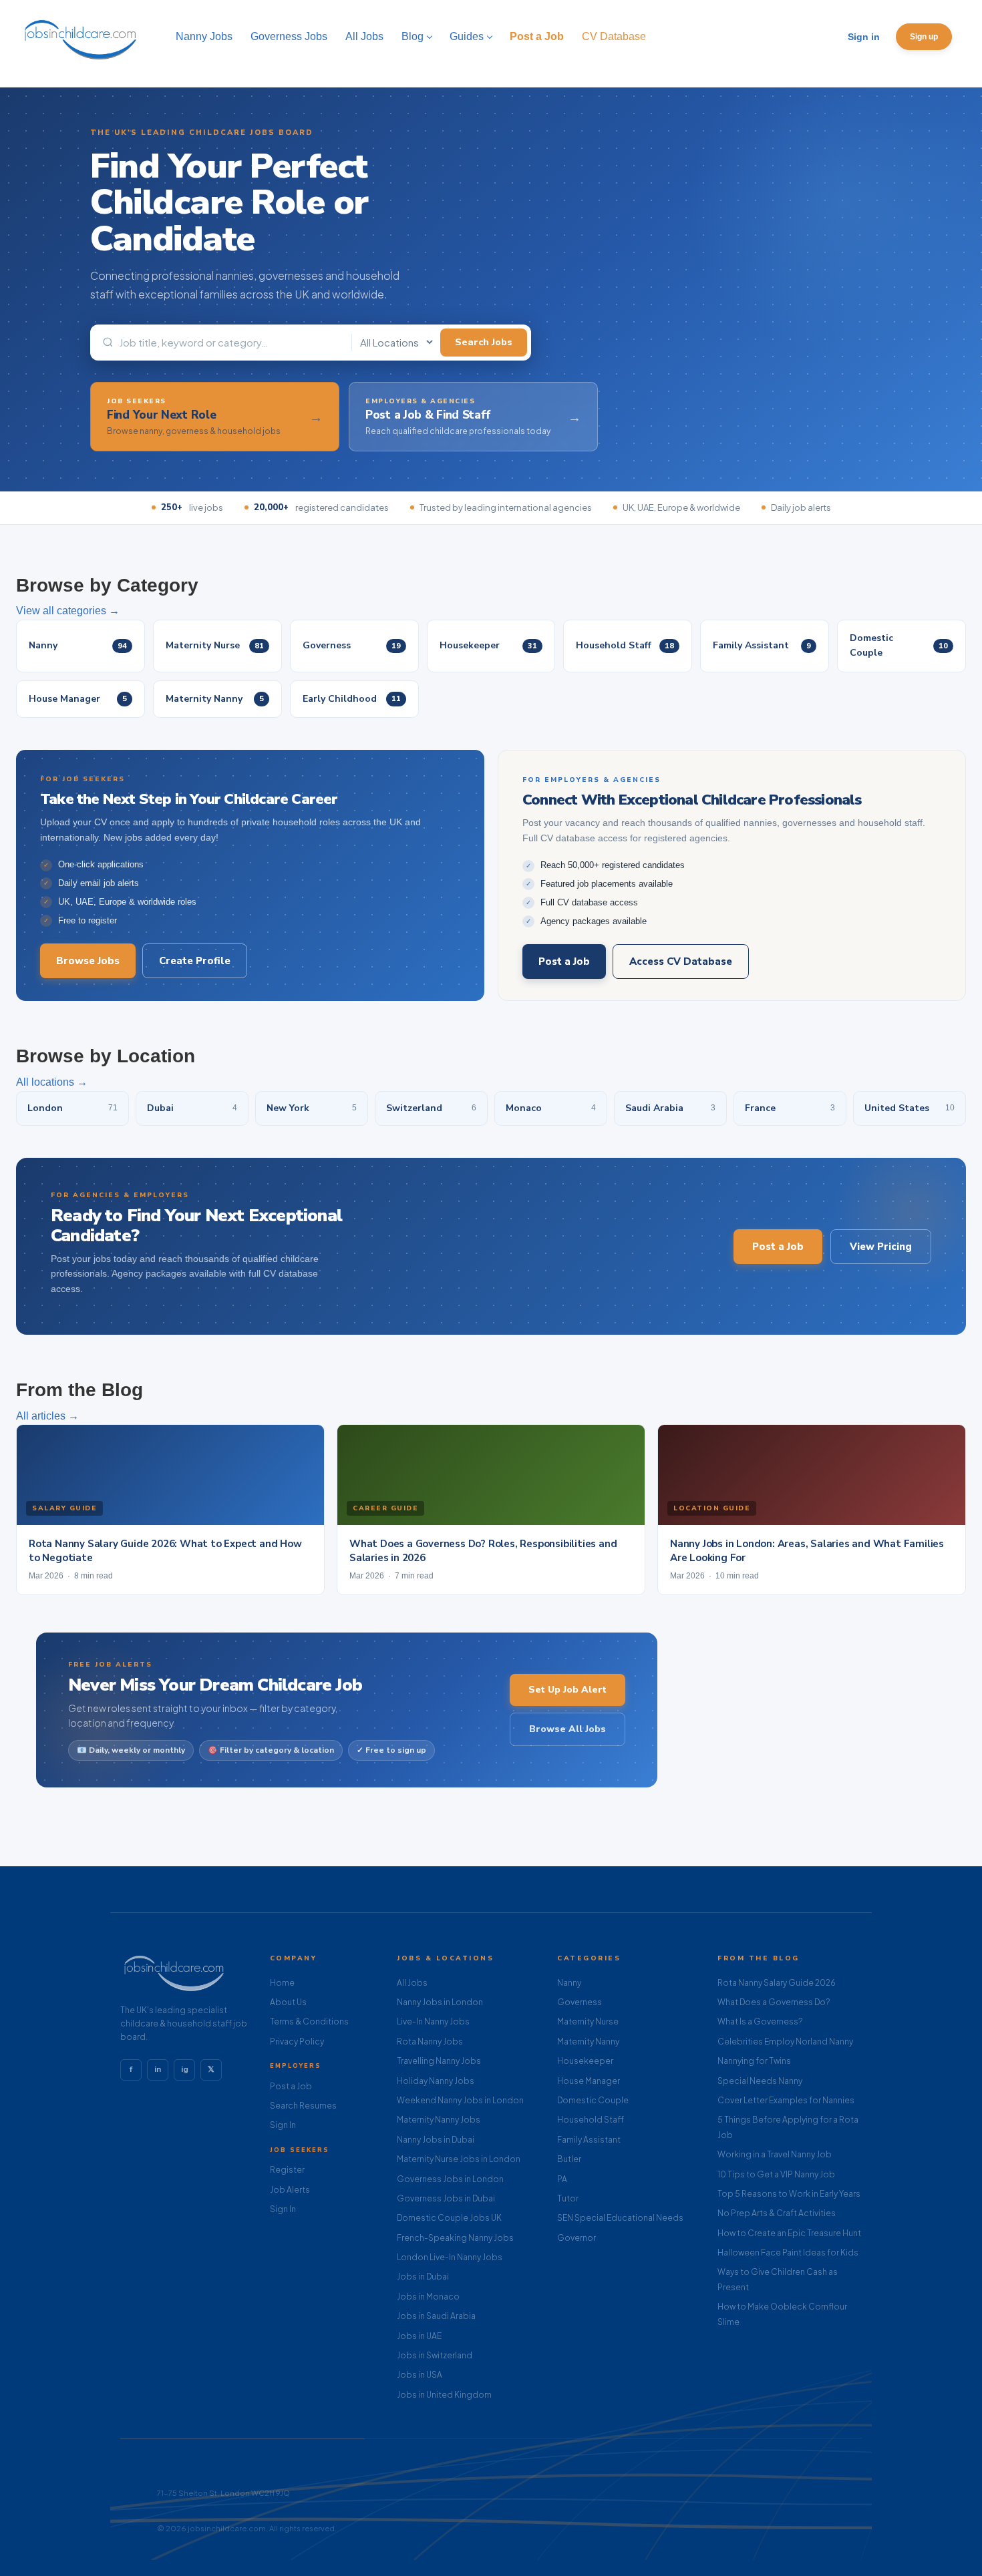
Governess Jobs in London (450, 2179)
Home (282, 1983)
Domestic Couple (593, 2100)
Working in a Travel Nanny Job (775, 2154)
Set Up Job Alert (567, 1690)
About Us (288, 2002)
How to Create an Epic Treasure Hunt (789, 2233)
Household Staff (591, 2120)
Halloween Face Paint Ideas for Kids (788, 2252)
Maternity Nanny (588, 2042)
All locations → (52, 1082)
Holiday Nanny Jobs (436, 2081)
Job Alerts (290, 2190)
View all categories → (68, 611)
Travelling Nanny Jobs (439, 2061)
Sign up (924, 37)
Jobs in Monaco (428, 2297)
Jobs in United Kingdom (444, 2395)
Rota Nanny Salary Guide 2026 (777, 1983)
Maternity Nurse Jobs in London (459, 2159)
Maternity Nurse (588, 2021)
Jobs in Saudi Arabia (436, 2316)
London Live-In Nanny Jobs (450, 2257)
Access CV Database (681, 961)
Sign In (283, 2125)
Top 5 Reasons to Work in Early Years (789, 2194)
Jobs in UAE (419, 2336)
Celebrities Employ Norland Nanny (785, 2042)
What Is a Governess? (760, 2021)
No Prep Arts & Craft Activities (777, 2213)
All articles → (47, 1416)
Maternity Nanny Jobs (439, 2120)
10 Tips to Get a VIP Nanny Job (776, 2174)
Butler (569, 2159)
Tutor (568, 2198)
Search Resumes (303, 2106)
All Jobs (412, 1983)
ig (185, 2069)
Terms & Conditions (309, 2021)
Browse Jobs (88, 961)
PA (562, 2179)
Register (287, 2170)
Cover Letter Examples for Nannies (786, 2100)
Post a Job (564, 961)
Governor (577, 2238)
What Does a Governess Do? (774, 2002)
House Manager (589, 2081)
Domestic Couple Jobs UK (449, 2218)
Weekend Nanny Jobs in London (460, 2100)
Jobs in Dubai (423, 2277)
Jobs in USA (420, 2375)
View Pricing (881, 1247)
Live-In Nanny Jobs (433, 2021)
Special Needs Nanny (760, 2081)
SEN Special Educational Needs (620, 2218)
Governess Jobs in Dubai (446, 2198)
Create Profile (195, 961)
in (158, 2069)
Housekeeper (585, 2061)
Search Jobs (484, 342)
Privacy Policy (297, 2042)
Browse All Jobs (567, 1729)
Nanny (569, 1983)
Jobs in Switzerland (435, 2355)
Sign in (864, 37)
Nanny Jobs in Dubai (436, 2140)
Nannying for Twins (754, 2061)
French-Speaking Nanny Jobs (455, 2238)
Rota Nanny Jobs (430, 2042)
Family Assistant (589, 2140)
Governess (580, 2002)
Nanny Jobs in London (440, 2002)
